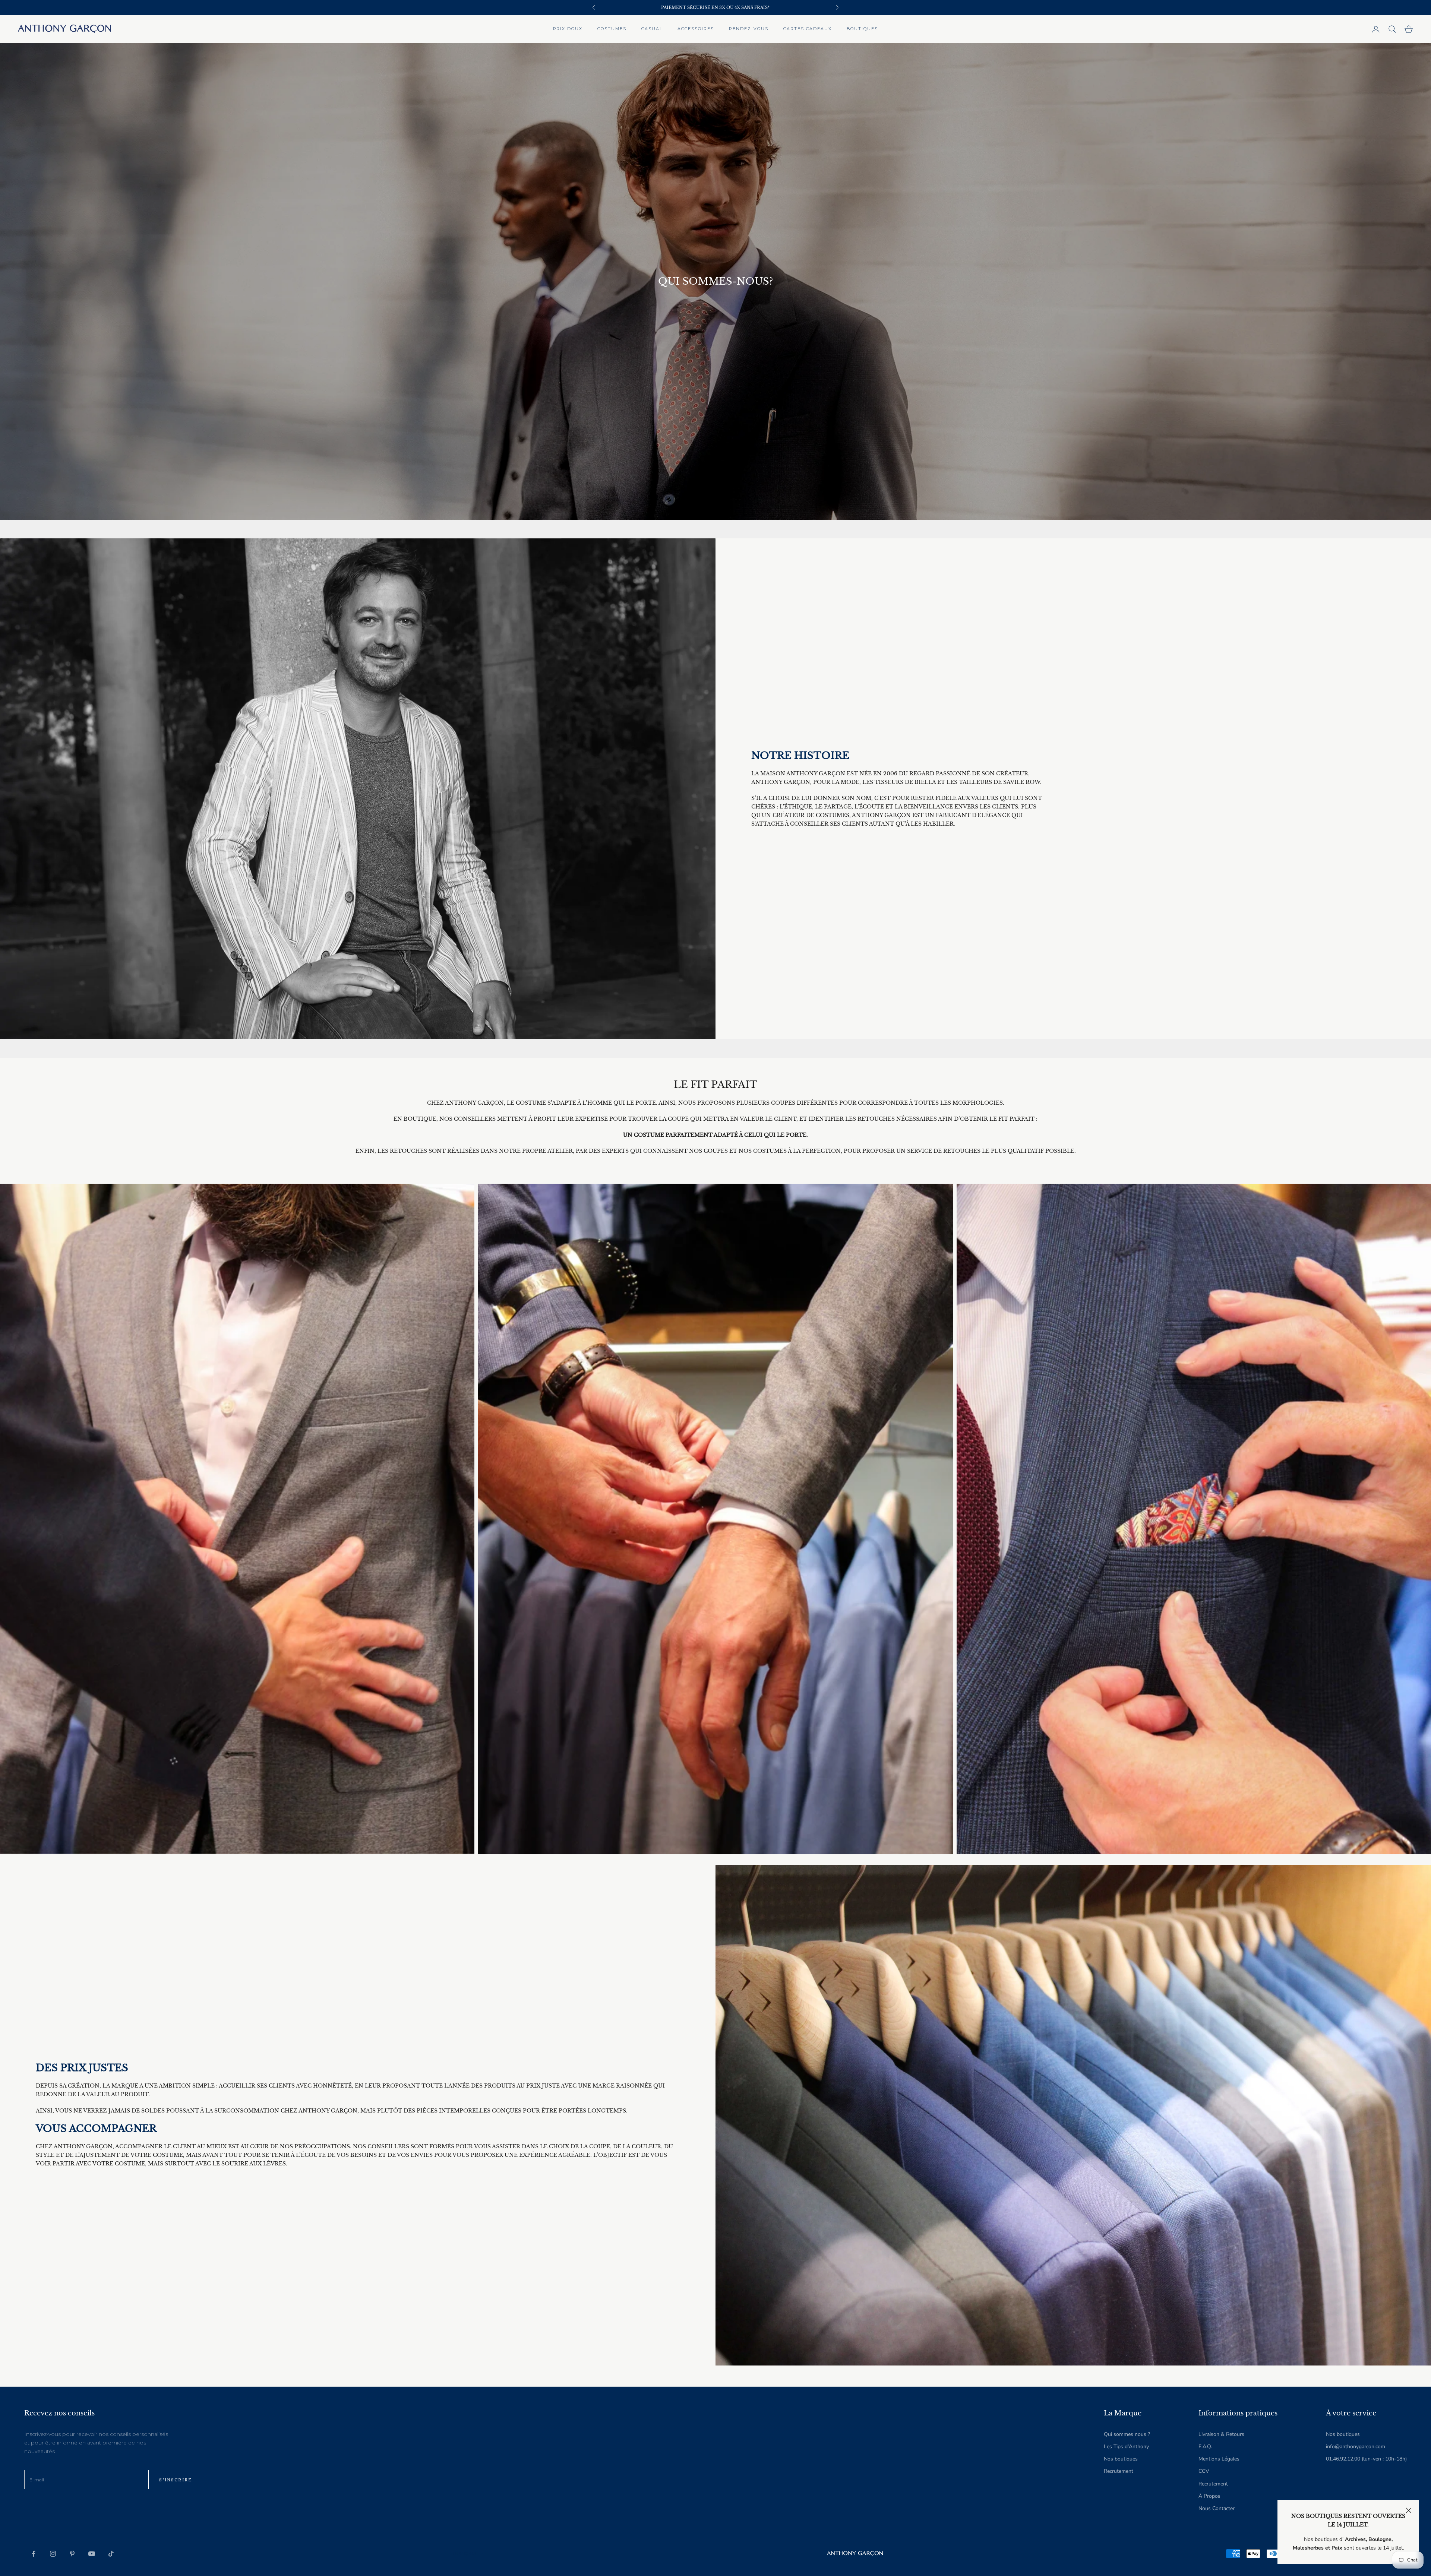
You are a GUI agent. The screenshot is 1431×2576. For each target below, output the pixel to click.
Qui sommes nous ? (1127, 2434)
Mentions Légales (1219, 2459)
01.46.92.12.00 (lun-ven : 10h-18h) (1366, 2459)
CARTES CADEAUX (808, 29)
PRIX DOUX (568, 29)
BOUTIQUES (862, 29)
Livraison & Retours (1221, 2434)
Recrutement (1119, 2471)
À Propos (1209, 2496)
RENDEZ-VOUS (749, 29)
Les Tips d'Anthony (1126, 2447)
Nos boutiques (1121, 2459)
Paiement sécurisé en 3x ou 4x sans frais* (715, 4)
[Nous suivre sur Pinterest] (72, 2554)
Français (464, 2554)
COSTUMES (612, 29)
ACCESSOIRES (696, 29)
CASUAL (652, 29)
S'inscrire (176, 2480)
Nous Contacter (1217, 2508)
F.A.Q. (1205, 2447)
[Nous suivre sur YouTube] (92, 2554)
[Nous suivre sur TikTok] (111, 2554)
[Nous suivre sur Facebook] (34, 2554)
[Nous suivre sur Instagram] (53, 2554)
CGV (1204, 2471)
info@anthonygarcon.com (1356, 2447)
